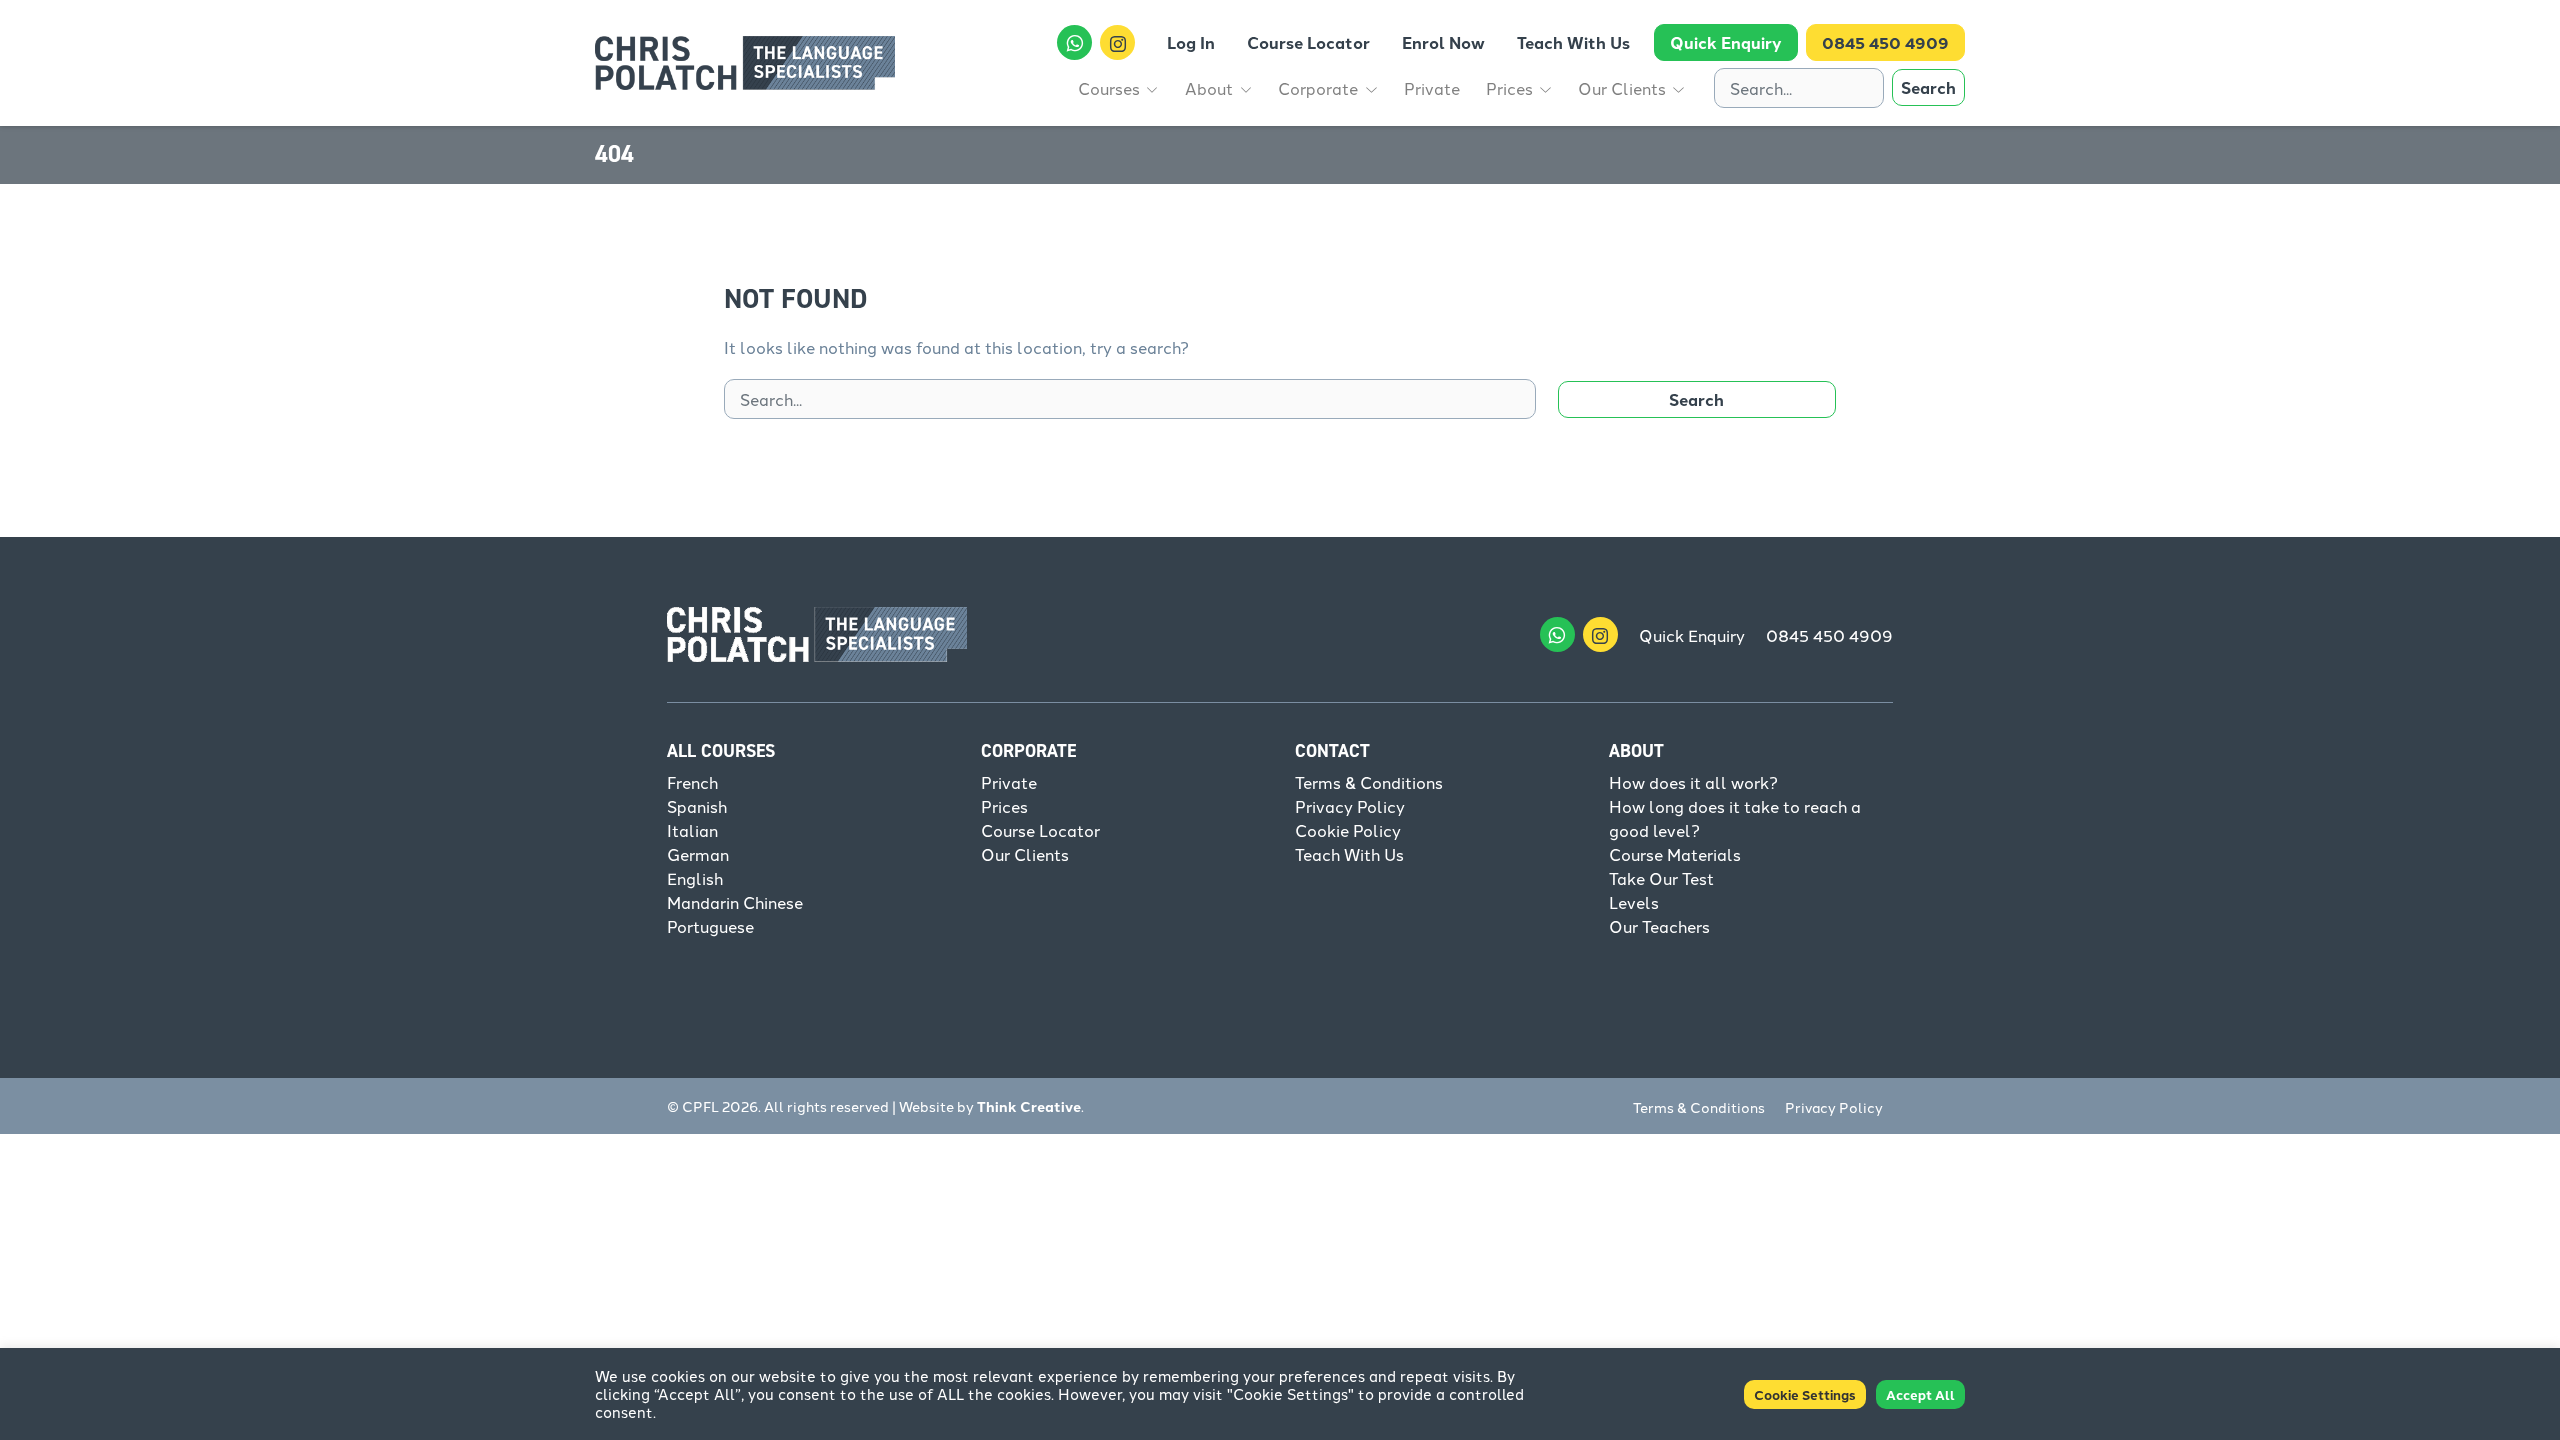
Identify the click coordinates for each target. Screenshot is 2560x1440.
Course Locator (1040, 830)
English (695, 878)
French (692, 782)
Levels (1634, 902)
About (1636, 751)
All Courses (721, 751)
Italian (692, 830)
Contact (1332, 751)
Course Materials (1675, 854)
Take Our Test (1661, 878)
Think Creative (1029, 1106)
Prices (1004, 806)
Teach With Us (1349, 854)
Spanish (697, 806)
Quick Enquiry (1692, 635)
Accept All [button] (1920, 1394)
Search (1928, 87)
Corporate (1028, 751)
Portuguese (710, 926)
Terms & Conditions (1369, 782)
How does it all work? (1693, 782)
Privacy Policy (1350, 806)
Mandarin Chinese (735, 902)
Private (1009, 782)
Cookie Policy (1348, 830)
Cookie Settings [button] (1805, 1394)
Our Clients (1025, 854)
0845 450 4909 (1829, 635)
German (698, 854)
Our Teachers (1659, 926)
